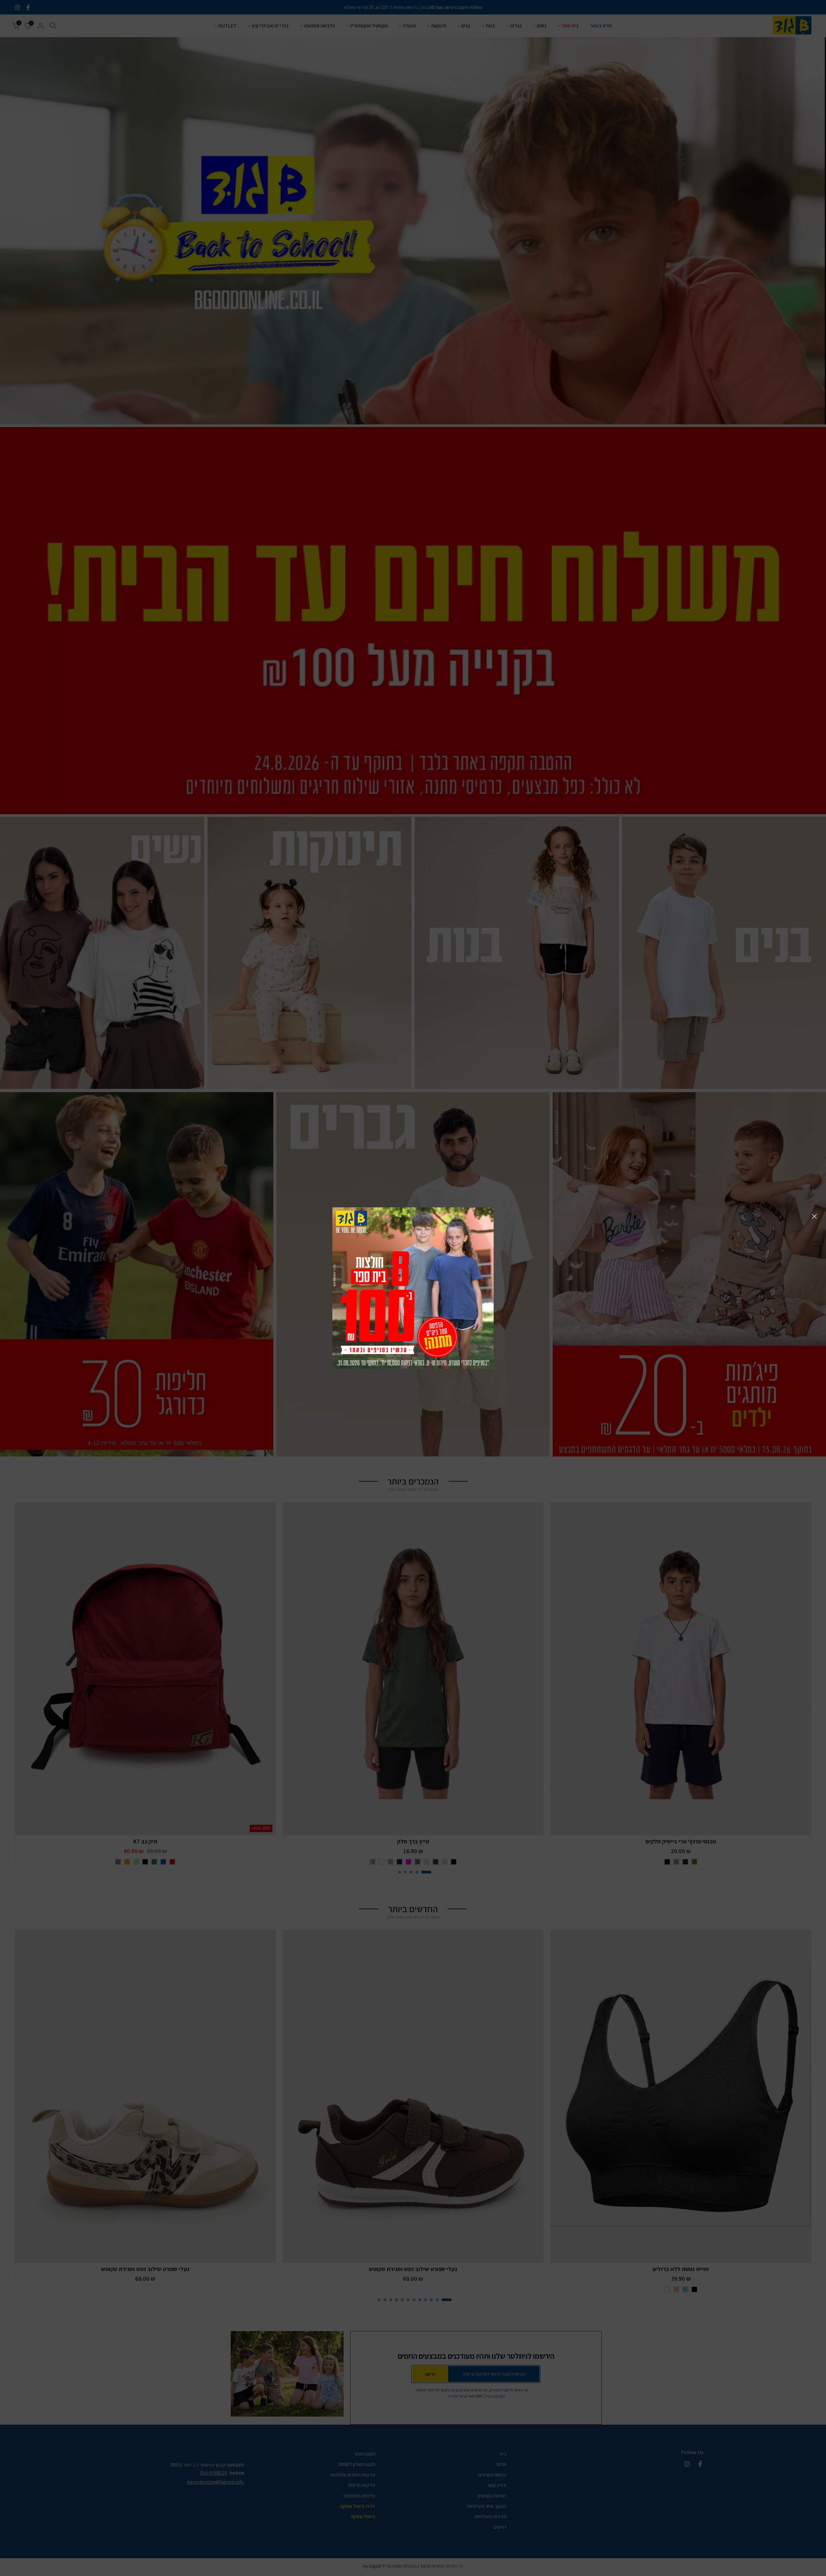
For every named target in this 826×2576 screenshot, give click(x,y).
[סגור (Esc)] (814, 1216)
